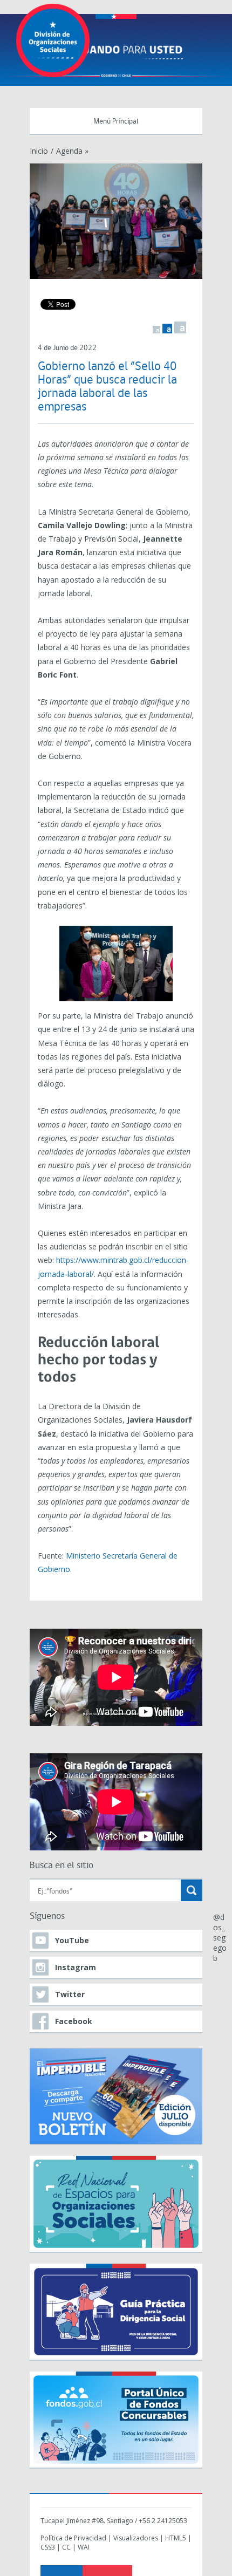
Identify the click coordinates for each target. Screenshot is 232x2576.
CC (66, 2547)
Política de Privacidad (73, 2538)
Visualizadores (136, 2538)
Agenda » (72, 151)
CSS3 (48, 2547)
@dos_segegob (220, 1938)
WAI (84, 2547)
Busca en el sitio (62, 1866)
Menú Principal (116, 122)
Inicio (39, 151)
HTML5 (176, 2538)
